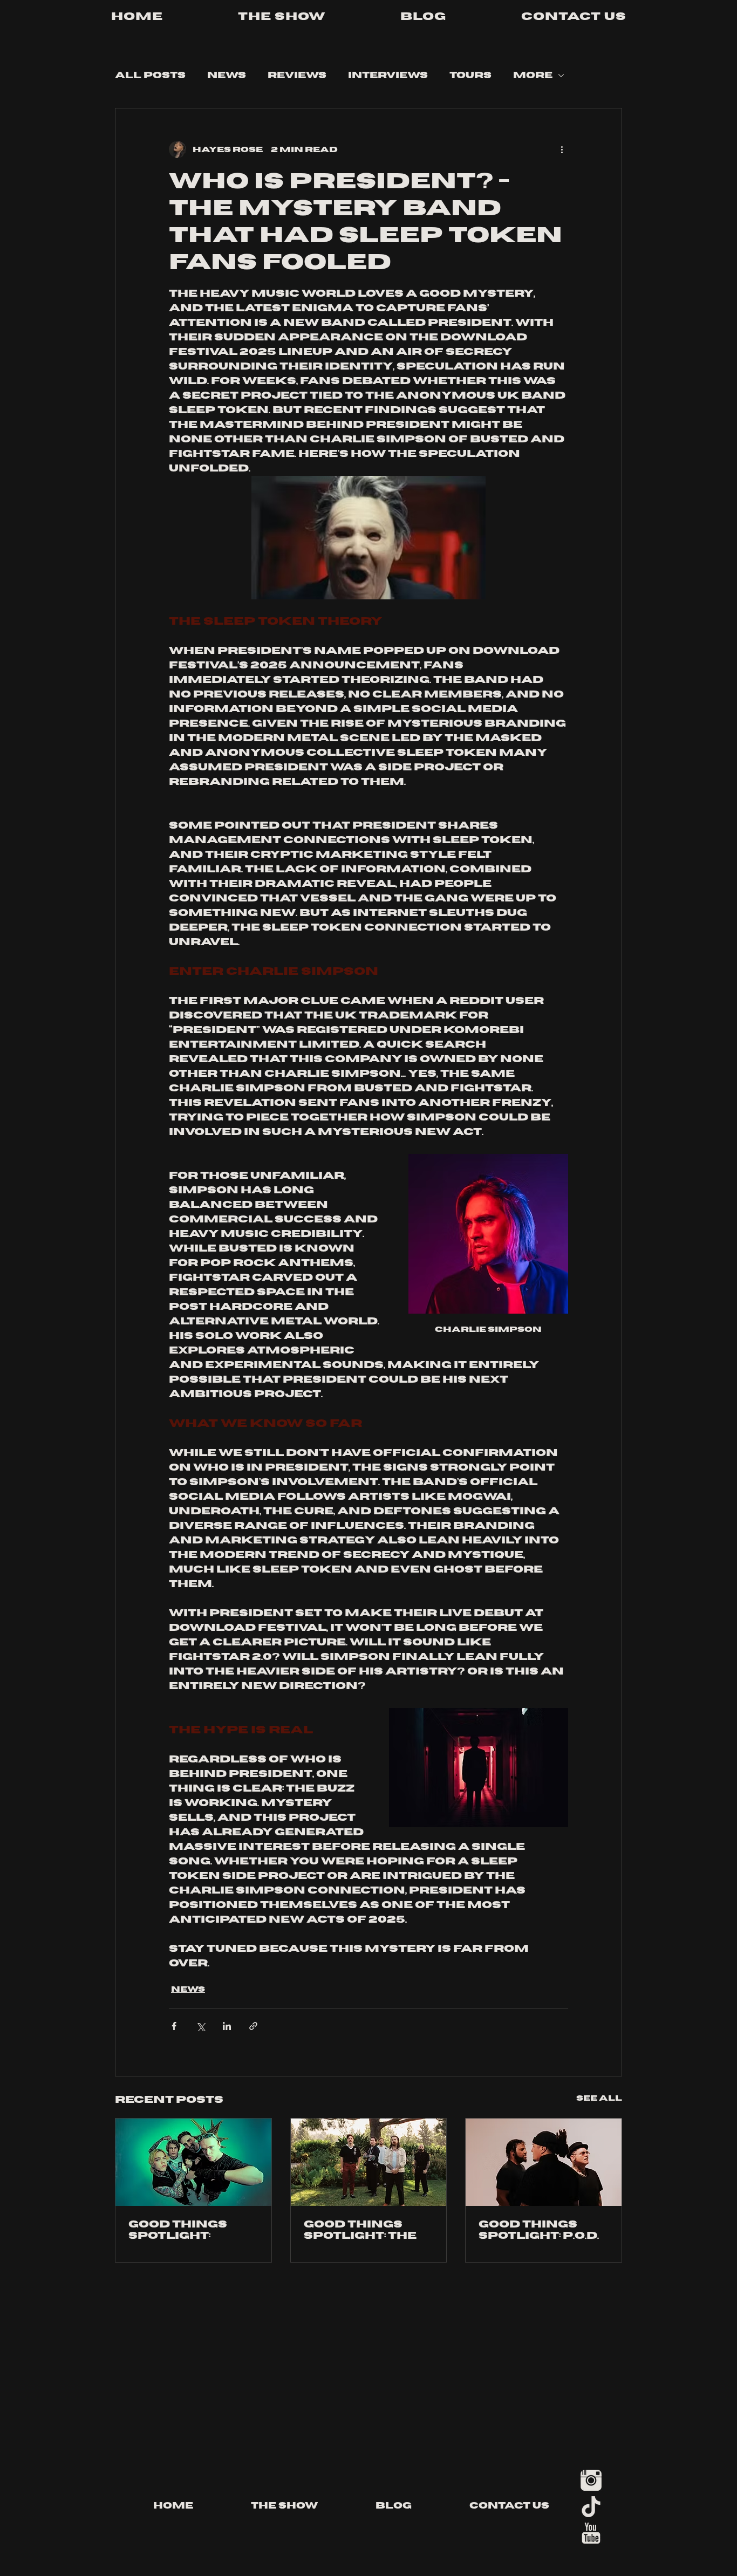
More (533, 76)
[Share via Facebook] (174, 2026)
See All (599, 2098)
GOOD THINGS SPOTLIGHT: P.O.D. (539, 2230)
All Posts (150, 76)
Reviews (297, 76)
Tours (470, 76)
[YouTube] (591, 2533)
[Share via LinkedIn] (227, 2026)
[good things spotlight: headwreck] (193, 2162)
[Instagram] (591, 2480)
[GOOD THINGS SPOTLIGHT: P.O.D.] (544, 2162)
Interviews (388, 76)
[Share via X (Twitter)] (200, 2026)
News (227, 76)
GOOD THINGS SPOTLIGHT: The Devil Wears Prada (360, 2230)
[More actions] (562, 149)
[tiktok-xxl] (591, 2507)
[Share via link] (253, 2026)
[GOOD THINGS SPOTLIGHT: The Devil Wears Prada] (369, 2162)
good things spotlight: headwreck (178, 2230)
